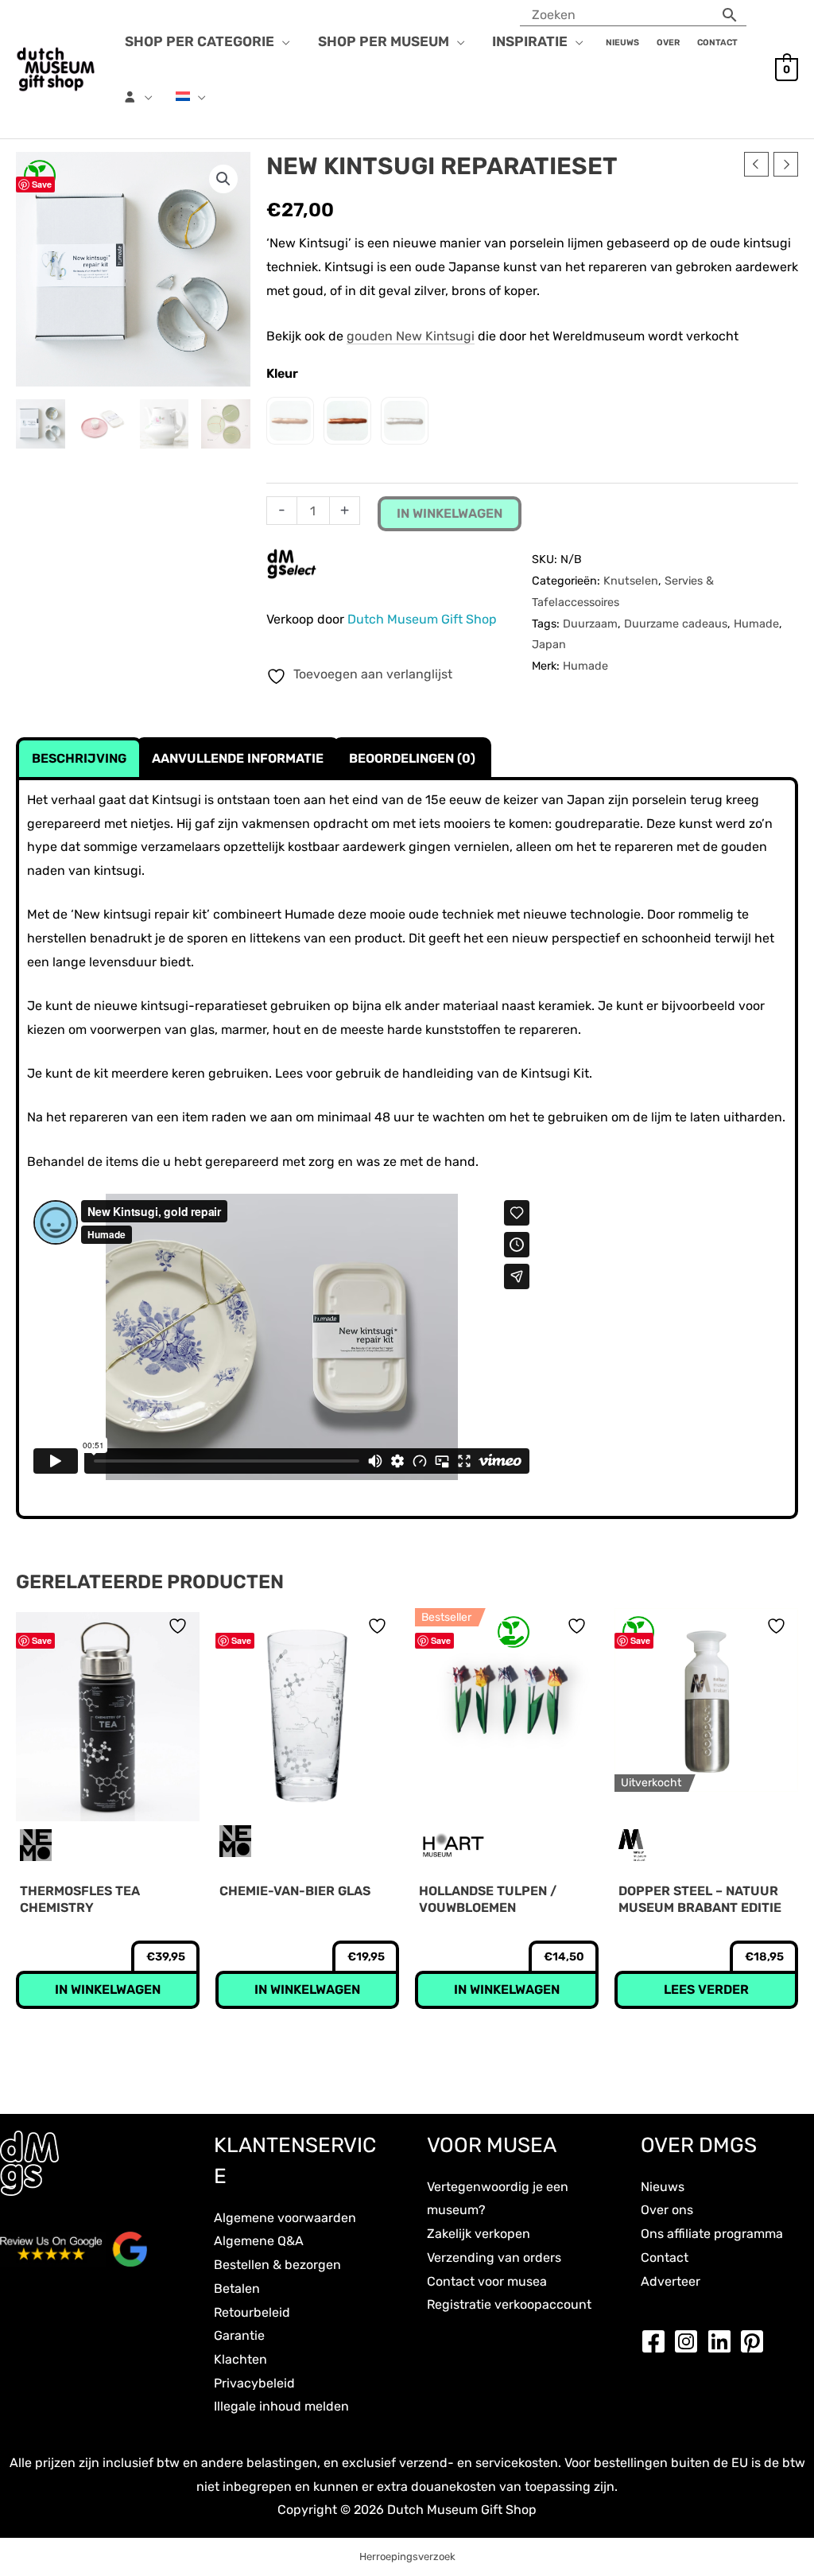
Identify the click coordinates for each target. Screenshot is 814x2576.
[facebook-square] (657, 2341)
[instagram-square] (690, 2341)
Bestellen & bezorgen (277, 2265)
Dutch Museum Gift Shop (422, 619)
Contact (665, 2257)
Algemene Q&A (259, 2241)
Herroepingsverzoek (407, 2557)
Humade (756, 624)
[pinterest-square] (756, 2341)
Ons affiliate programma (712, 2234)
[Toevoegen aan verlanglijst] (180, 1626)
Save (42, 184)
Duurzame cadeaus (676, 624)
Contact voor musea (487, 2281)
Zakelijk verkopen (479, 2234)
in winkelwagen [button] (108, 1989)
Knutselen (631, 581)
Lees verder (706, 1989)
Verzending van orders (494, 2257)
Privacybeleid (254, 2383)
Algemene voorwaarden (285, 2218)
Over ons (667, 2210)
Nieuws (663, 2187)
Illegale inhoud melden (281, 2406)
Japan (549, 645)
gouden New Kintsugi (411, 336)
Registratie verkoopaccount (509, 2304)
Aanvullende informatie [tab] (238, 758)
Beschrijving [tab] (79, 758)
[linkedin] (723, 2341)
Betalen (237, 2288)
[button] (282, 41)
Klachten (240, 2359)
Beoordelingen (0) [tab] (412, 758)
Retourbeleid (252, 2312)
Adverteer (671, 2281)
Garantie (239, 2335)
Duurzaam (590, 624)
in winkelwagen (450, 513)
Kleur (282, 373)
